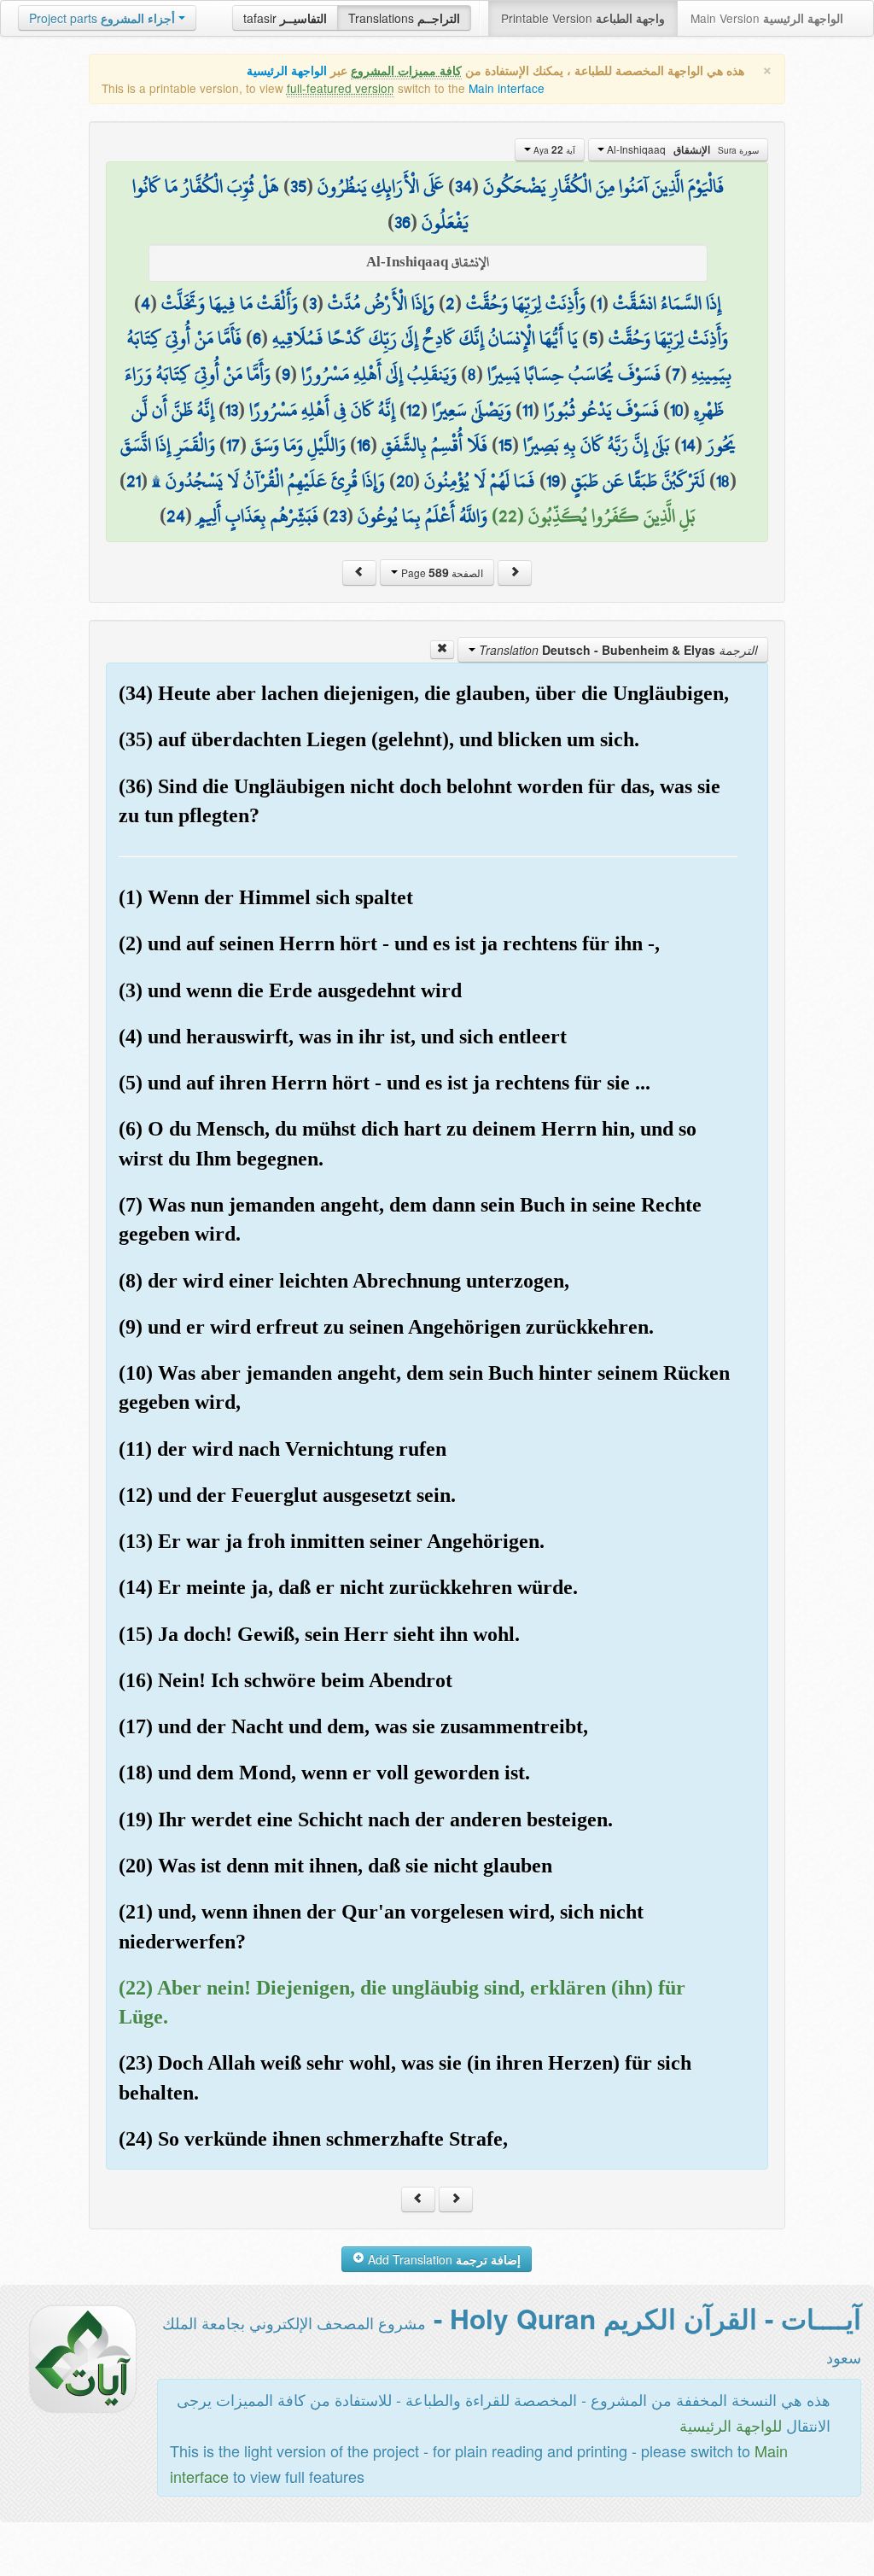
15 (505, 445)
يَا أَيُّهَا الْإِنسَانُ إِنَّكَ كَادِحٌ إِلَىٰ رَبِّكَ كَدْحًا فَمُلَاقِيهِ (425, 338)
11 (527, 410)
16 (364, 445)
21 (134, 481)
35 (298, 186)
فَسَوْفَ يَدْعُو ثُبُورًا (601, 410)
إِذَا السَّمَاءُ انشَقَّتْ (667, 303)
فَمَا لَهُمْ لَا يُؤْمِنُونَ (480, 481)
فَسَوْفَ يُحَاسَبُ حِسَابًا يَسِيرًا (574, 374)
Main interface (507, 88)
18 (723, 481)
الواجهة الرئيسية (287, 70)
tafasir (285, 18)
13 (232, 410)
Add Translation (443, 2259)
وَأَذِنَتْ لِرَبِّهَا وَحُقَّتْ (526, 303)
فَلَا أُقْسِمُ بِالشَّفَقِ (434, 445)
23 (338, 516)
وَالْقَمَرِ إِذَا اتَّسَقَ (168, 445)
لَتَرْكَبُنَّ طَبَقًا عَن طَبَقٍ (638, 481)
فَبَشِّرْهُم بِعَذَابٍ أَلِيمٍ (257, 516)
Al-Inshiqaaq (682, 149)
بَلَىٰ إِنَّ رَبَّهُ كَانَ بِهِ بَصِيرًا (597, 445)
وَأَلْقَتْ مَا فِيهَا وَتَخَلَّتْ (230, 303)
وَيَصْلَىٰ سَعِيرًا (472, 410)
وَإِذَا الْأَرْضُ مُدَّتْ (381, 303)
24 (176, 516)
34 (463, 186)
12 (414, 410)
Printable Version (583, 18)
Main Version (767, 18)
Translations (404, 18)
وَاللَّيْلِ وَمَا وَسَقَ (298, 445)
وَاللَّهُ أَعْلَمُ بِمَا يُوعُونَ (422, 516)
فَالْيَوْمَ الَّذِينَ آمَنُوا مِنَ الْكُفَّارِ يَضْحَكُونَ (603, 186)
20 (405, 481)
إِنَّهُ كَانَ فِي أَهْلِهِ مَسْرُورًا (322, 410)
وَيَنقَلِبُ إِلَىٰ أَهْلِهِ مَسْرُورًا (379, 374)
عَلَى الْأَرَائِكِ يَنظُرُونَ (381, 186)
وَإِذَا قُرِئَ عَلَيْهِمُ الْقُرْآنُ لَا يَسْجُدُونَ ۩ (268, 481)
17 (233, 445)
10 (676, 410)
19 (553, 481)
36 (402, 222)
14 (688, 445)
